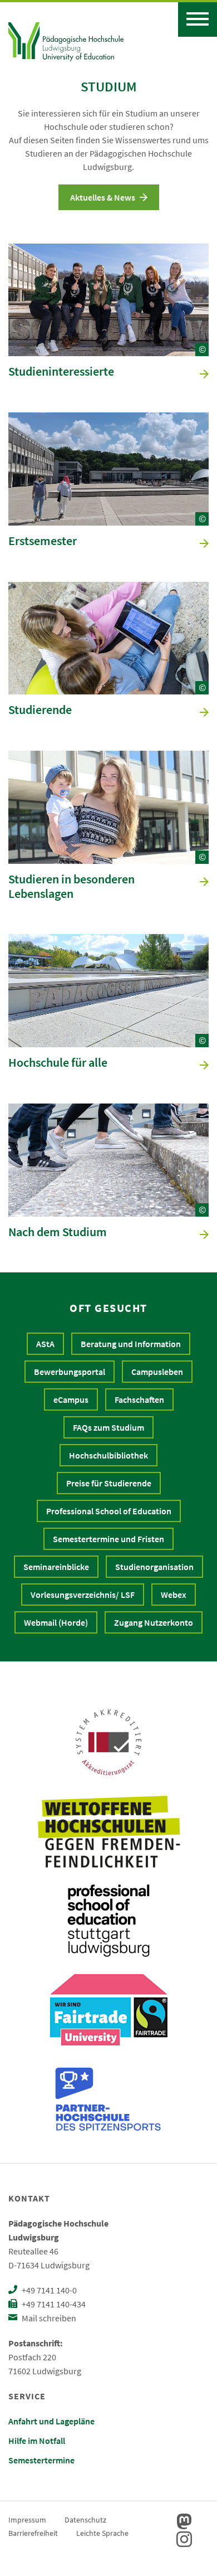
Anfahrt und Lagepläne (51, 2421)
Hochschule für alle (58, 1063)
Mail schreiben (48, 2318)
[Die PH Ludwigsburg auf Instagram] (184, 2539)
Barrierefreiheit (33, 2533)
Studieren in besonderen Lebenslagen (71, 887)
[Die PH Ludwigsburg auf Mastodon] (184, 2521)
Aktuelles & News (103, 197)
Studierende (40, 710)
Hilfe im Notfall (37, 2441)
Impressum (27, 2520)
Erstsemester (43, 541)
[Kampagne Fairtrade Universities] (109, 2010)
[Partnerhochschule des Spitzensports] (108, 2099)
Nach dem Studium (58, 1232)
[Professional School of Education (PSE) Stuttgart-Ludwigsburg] (108, 1921)
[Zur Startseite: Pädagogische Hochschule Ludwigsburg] (66, 40)
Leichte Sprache (102, 2533)
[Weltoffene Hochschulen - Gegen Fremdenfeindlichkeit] (109, 1831)
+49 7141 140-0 (48, 2290)
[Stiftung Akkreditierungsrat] (108, 1742)
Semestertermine (41, 2460)
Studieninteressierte (61, 372)
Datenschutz (85, 2520)
